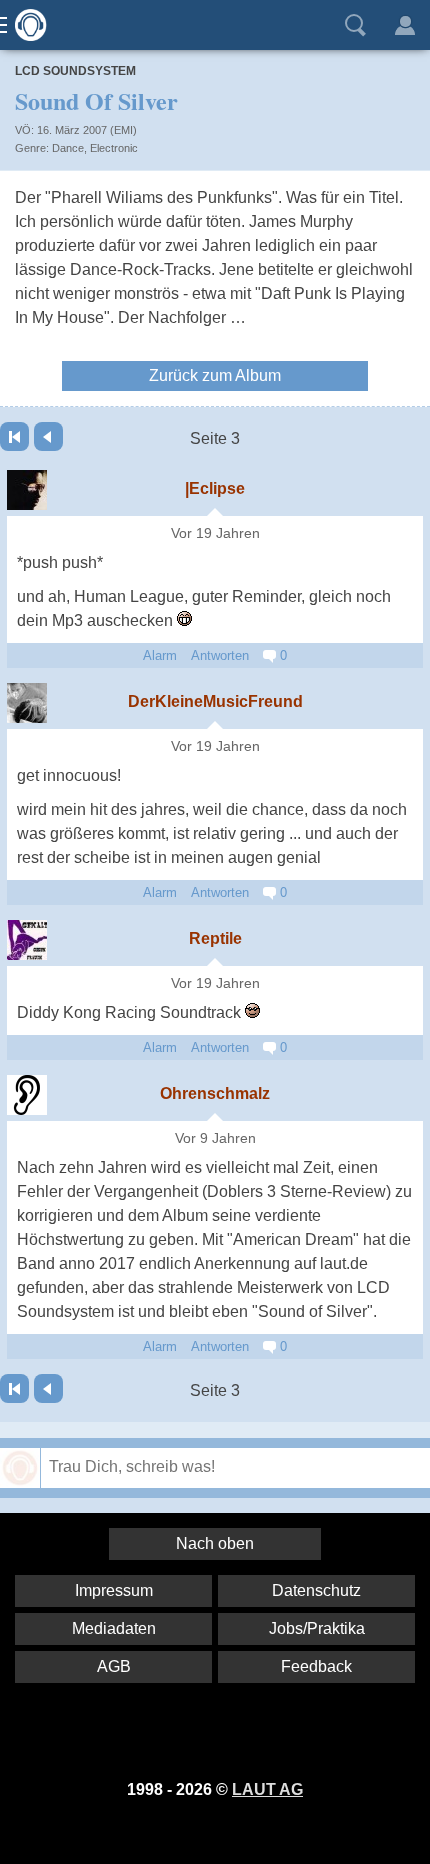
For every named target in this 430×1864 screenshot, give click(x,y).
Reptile (215, 938)
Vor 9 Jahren (215, 1138)
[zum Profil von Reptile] (27, 940)
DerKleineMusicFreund (215, 701)
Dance (68, 148)
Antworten (220, 655)
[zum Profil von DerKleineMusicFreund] (27, 703)
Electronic (114, 148)
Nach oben (215, 1543)
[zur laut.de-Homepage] (25, 25)
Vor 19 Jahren (215, 533)
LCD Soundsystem (75, 71)
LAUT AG (267, 1789)
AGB (114, 1666)
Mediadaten (114, 1628)
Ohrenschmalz (215, 1093)
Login (405, 25)
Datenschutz (316, 1590)
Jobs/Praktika (317, 1628)
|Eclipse (215, 488)
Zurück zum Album (215, 375)
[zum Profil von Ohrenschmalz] (27, 1095)
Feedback (316, 1666)
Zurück (48, 436)
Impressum (114, 1590)
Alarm (160, 655)
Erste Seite (14, 436)
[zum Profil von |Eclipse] (27, 490)
